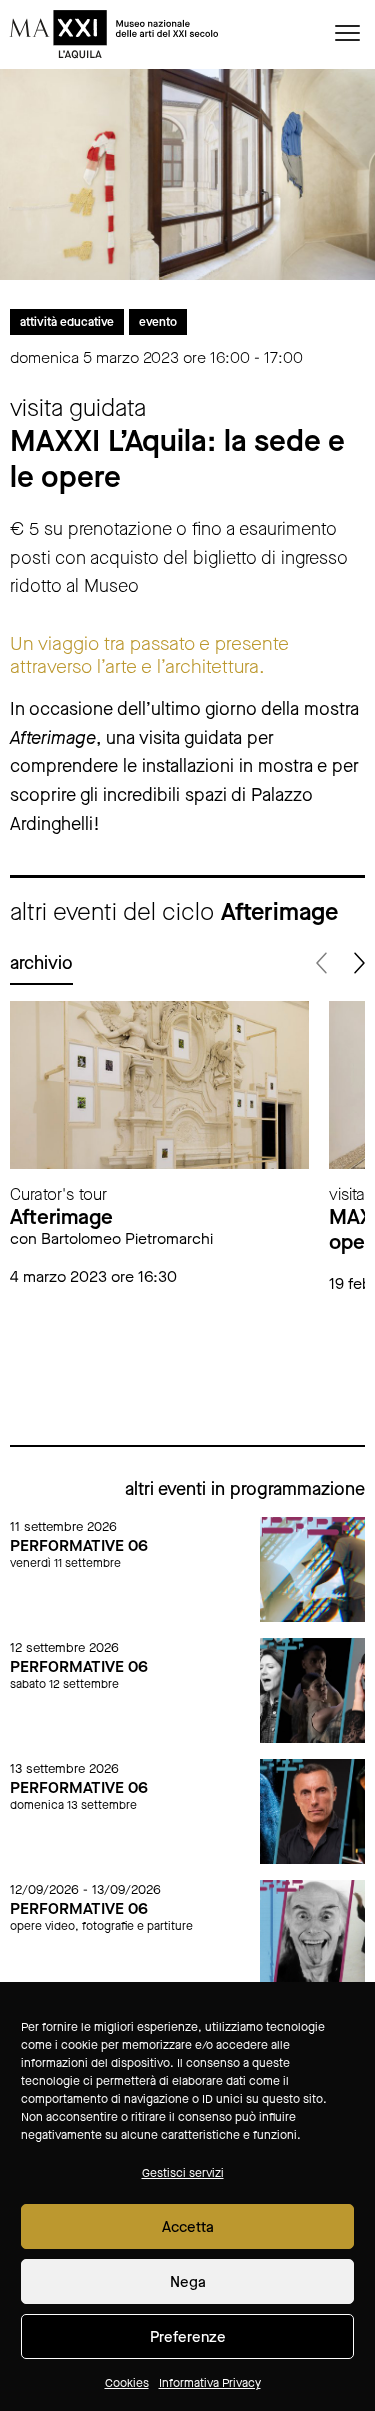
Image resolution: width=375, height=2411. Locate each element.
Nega (188, 2282)
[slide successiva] (357, 963)
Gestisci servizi (183, 2173)
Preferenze (188, 2337)
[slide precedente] (322, 963)
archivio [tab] (41, 963)
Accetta (188, 2227)
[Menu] (347, 32)
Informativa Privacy (210, 2383)
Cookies (127, 2383)
